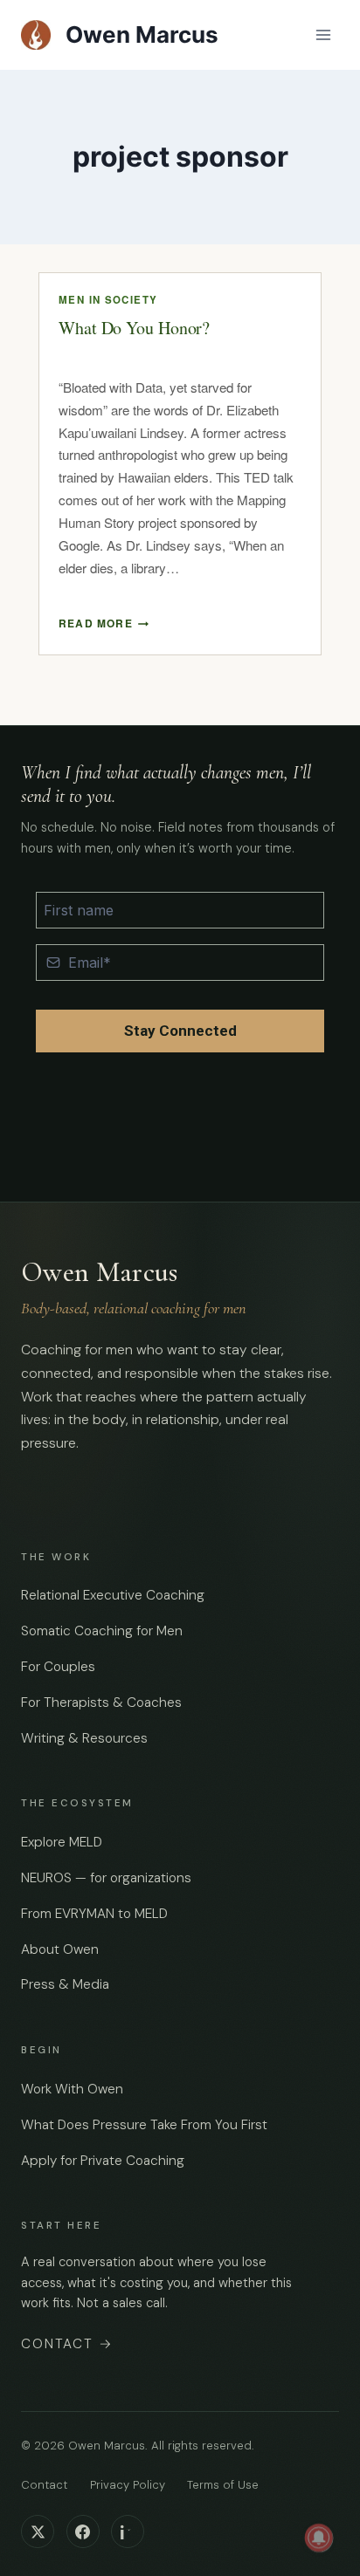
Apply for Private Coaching (103, 2161)
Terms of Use (223, 2485)
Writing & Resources (84, 1738)
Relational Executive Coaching (113, 1595)
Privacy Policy (128, 2485)
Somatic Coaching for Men (102, 1631)
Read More (104, 623)
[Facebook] (83, 2531)
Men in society (108, 300)
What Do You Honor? (134, 328)
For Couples (58, 1667)
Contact (67, 2344)
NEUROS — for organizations (106, 1878)
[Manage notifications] (319, 2538)
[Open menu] (323, 34)
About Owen (60, 1949)
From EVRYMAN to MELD (94, 1914)
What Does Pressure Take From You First (144, 2125)
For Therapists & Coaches (101, 1702)
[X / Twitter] (38, 2531)
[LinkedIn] (128, 2531)
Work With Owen (72, 2089)
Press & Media (65, 1984)
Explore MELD (62, 1842)
